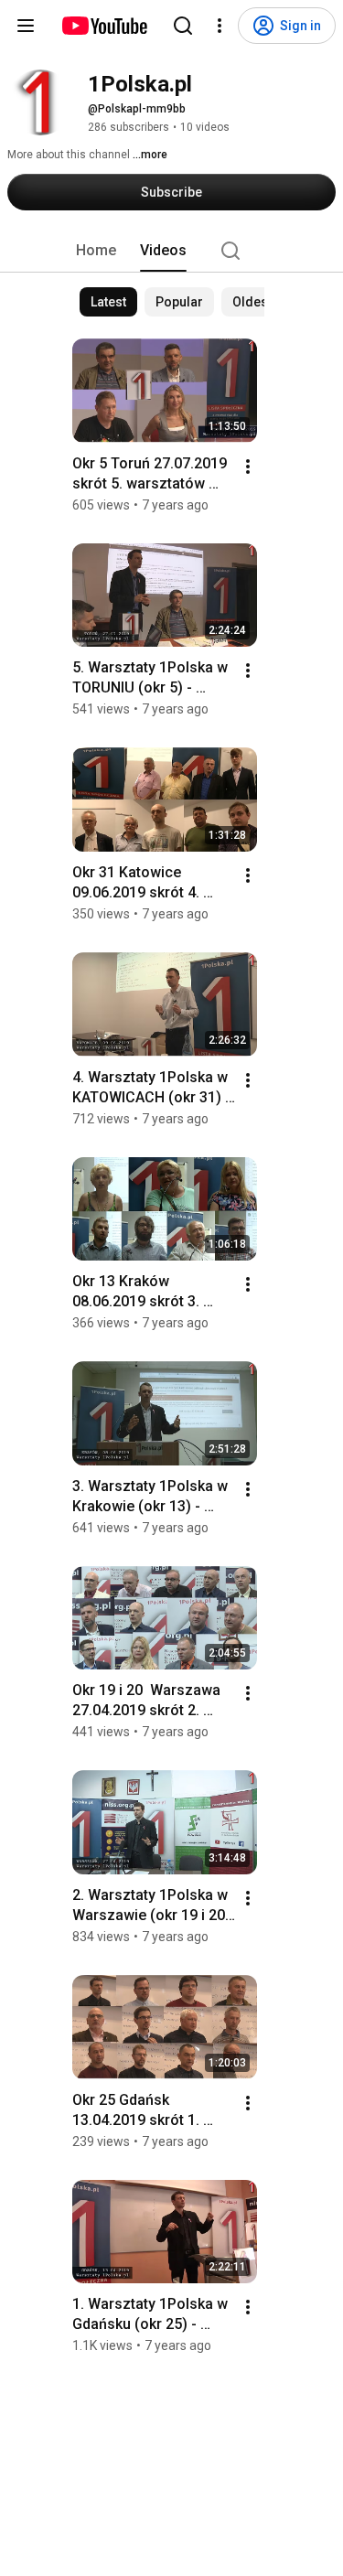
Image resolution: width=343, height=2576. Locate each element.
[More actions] (248, 467)
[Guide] (26, 26)
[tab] (96, 251)
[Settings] (220, 26)
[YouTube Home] (104, 26)
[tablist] (172, 251)
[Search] (183, 26)
